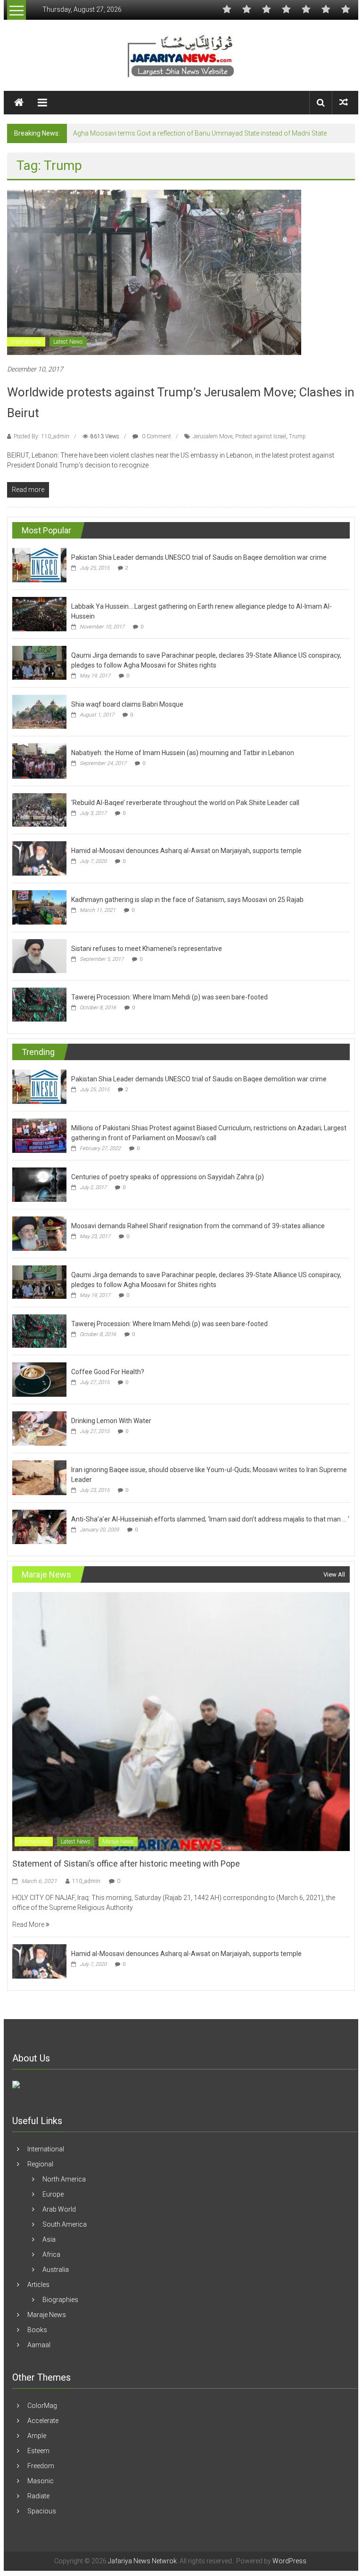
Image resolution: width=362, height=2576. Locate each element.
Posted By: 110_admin (41, 436)
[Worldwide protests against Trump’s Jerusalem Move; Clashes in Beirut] (154, 272)
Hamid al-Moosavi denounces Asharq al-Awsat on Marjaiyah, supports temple (186, 851)
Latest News (68, 342)
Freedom (41, 2466)
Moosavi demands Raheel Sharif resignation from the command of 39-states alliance (198, 1226)
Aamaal (39, 2345)
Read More (29, 1924)
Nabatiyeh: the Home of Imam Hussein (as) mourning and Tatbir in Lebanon (183, 753)
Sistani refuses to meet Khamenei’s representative (147, 949)
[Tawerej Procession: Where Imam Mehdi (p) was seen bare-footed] (39, 1004)
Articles (38, 2285)
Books (37, 2330)
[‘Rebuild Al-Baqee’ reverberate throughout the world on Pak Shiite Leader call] (39, 809)
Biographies (60, 2300)
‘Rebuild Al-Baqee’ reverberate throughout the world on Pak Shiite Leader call (185, 803)
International (26, 342)
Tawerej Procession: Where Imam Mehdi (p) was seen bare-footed (169, 997)
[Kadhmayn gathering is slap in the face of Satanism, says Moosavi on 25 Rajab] (39, 907)
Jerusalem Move (213, 436)
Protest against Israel (261, 436)
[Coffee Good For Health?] (39, 1379)
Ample (37, 2436)
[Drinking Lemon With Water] (39, 1428)
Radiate (38, 2496)
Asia (49, 2239)
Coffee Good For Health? (108, 1372)
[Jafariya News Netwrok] (19, 103)
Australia (56, 2270)
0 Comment (156, 436)
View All (334, 1574)
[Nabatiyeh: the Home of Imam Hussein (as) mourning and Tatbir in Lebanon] (39, 760)
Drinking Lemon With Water (111, 1421)
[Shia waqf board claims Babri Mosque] (39, 711)
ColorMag (42, 2406)
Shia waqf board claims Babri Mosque (127, 704)
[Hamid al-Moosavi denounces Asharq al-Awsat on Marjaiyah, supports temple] (39, 858)
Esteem (38, 2451)
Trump (297, 436)
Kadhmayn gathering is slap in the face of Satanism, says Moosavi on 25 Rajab (187, 900)
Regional (40, 2164)
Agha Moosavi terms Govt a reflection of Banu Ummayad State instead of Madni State (200, 133)
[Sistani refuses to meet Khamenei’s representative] (39, 956)
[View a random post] (344, 102)
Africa (51, 2254)
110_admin (86, 1881)
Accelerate (43, 2421)
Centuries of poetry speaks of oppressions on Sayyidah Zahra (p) (168, 1177)
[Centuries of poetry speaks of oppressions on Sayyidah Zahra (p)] (39, 1184)
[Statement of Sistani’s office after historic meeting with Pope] (181, 1721)
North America (64, 2179)
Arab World (59, 2209)
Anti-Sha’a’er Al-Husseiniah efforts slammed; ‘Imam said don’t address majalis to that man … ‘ (210, 1519)
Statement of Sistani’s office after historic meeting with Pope (126, 1864)
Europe (53, 2194)
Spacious (42, 2511)
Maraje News (118, 1842)
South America (65, 2224)
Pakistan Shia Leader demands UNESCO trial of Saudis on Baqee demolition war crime (199, 557)
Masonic (41, 2481)
